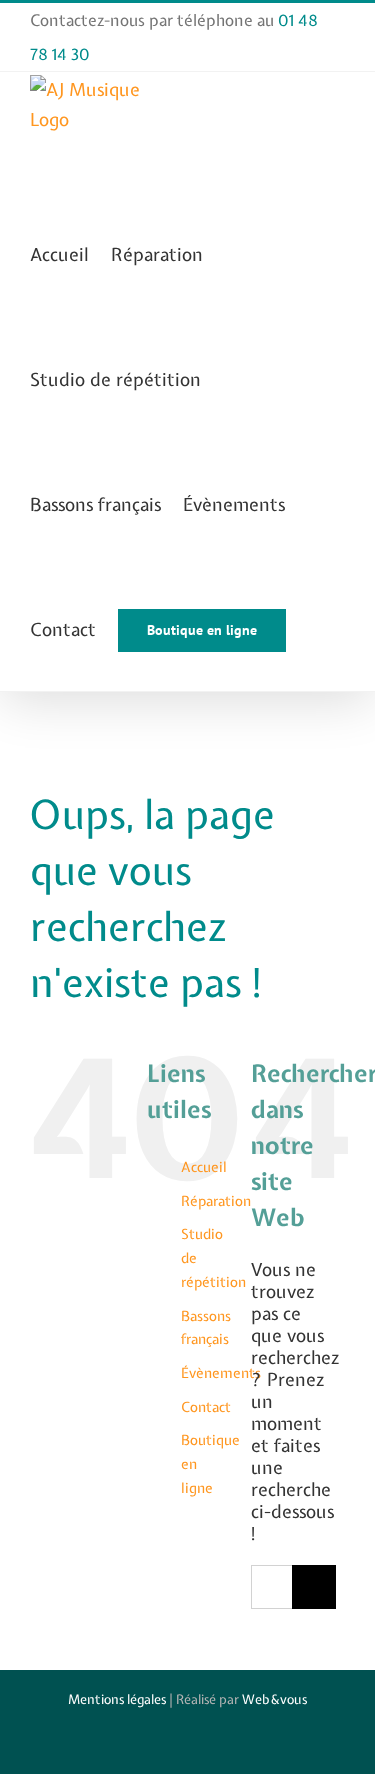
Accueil (204, 1167)
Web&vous (274, 1699)
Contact (206, 1407)
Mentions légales (117, 1699)
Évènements (221, 1373)
